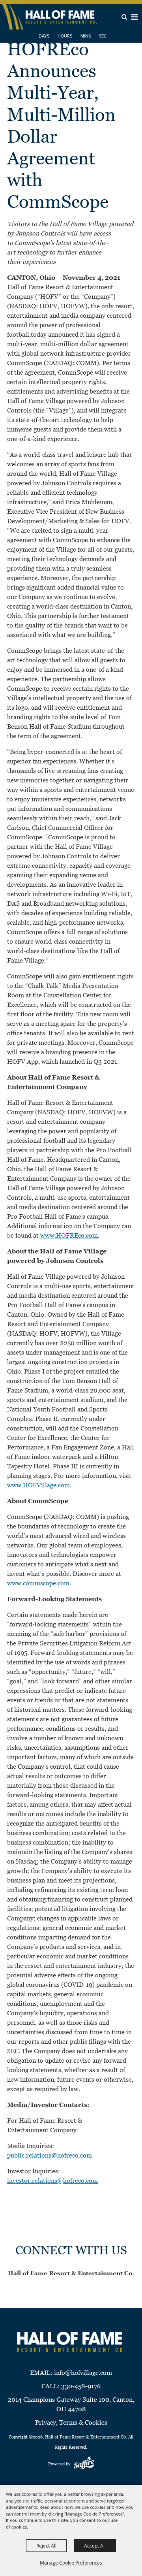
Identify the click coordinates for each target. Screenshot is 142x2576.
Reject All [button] (46, 2546)
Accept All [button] (95, 2546)
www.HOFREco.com (69, 1235)
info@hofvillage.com (83, 2373)
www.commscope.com (38, 1583)
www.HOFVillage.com (38, 1485)
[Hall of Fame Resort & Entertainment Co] (61, 17)
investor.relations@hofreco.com (52, 2181)
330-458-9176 (81, 2386)
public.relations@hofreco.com (50, 2155)
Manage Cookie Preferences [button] (71, 2563)
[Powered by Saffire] (84, 2464)
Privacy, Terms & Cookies (71, 2422)
